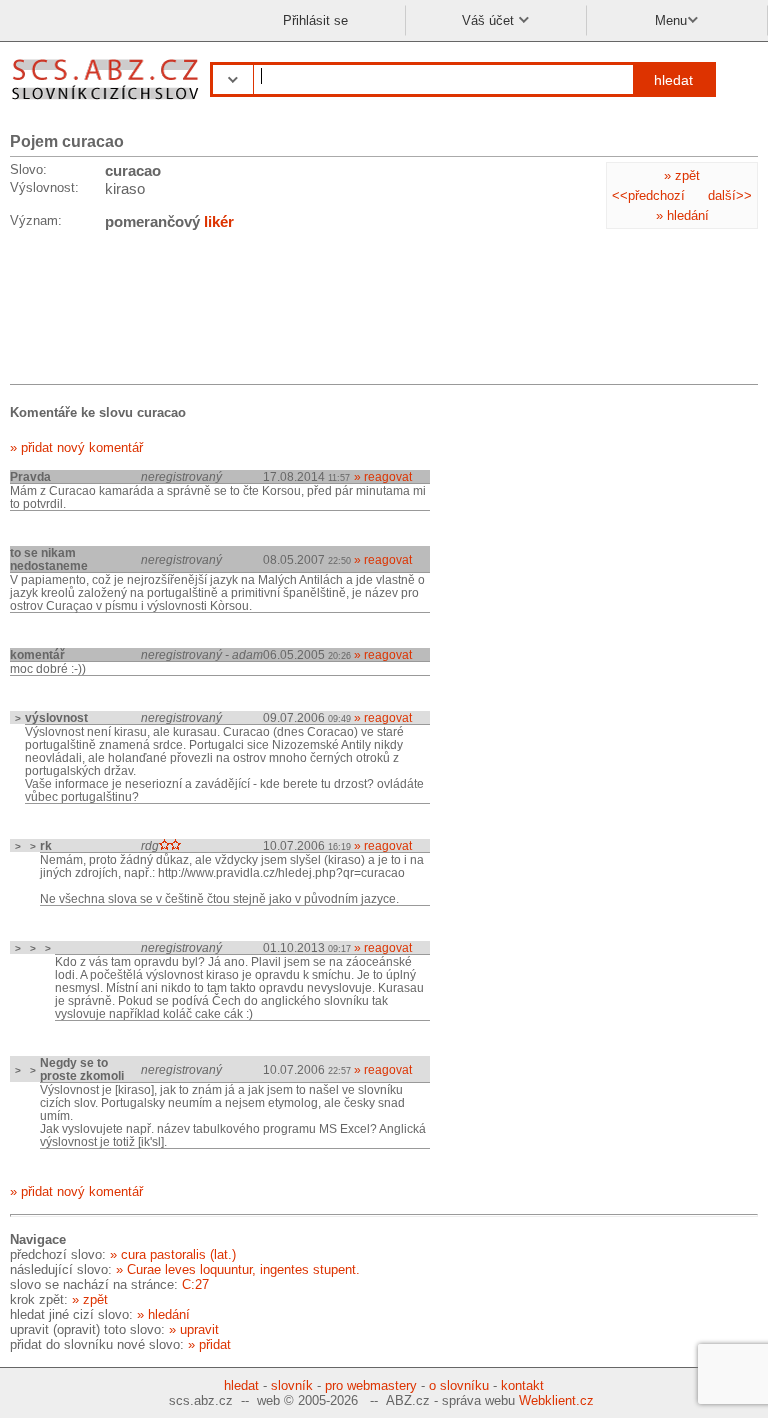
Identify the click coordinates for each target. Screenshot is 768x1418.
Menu (671, 20)
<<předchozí (648, 195)
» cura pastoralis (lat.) (173, 1254)
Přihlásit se (315, 20)
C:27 (195, 1284)
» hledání (682, 215)
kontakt (522, 1385)
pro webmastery (371, 1385)
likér (219, 221)
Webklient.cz (556, 1400)
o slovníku (459, 1385)
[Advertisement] (170, 311)
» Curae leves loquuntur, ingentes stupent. (238, 1269)
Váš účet (490, 20)
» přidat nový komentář (76, 447)
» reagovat (383, 476)
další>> (730, 195)
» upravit (194, 1329)
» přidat (209, 1344)
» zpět (682, 175)
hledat (673, 80)
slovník (292, 1385)
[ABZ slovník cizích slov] (107, 102)
